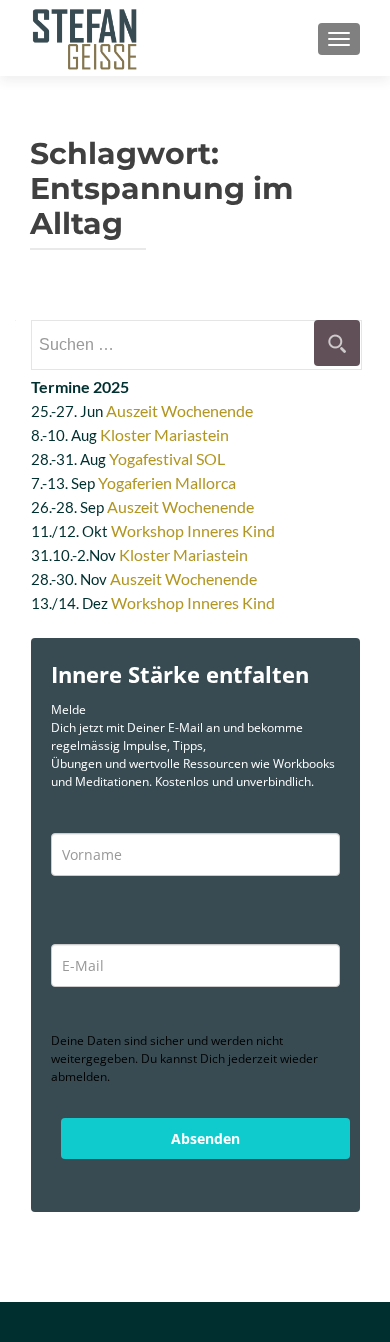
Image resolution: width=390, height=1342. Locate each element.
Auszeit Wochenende (179, 410)
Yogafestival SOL (167, 458)
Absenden (205, 1138)
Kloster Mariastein (164, 434)
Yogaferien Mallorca (167, 482)
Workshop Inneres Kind (193, 530)
